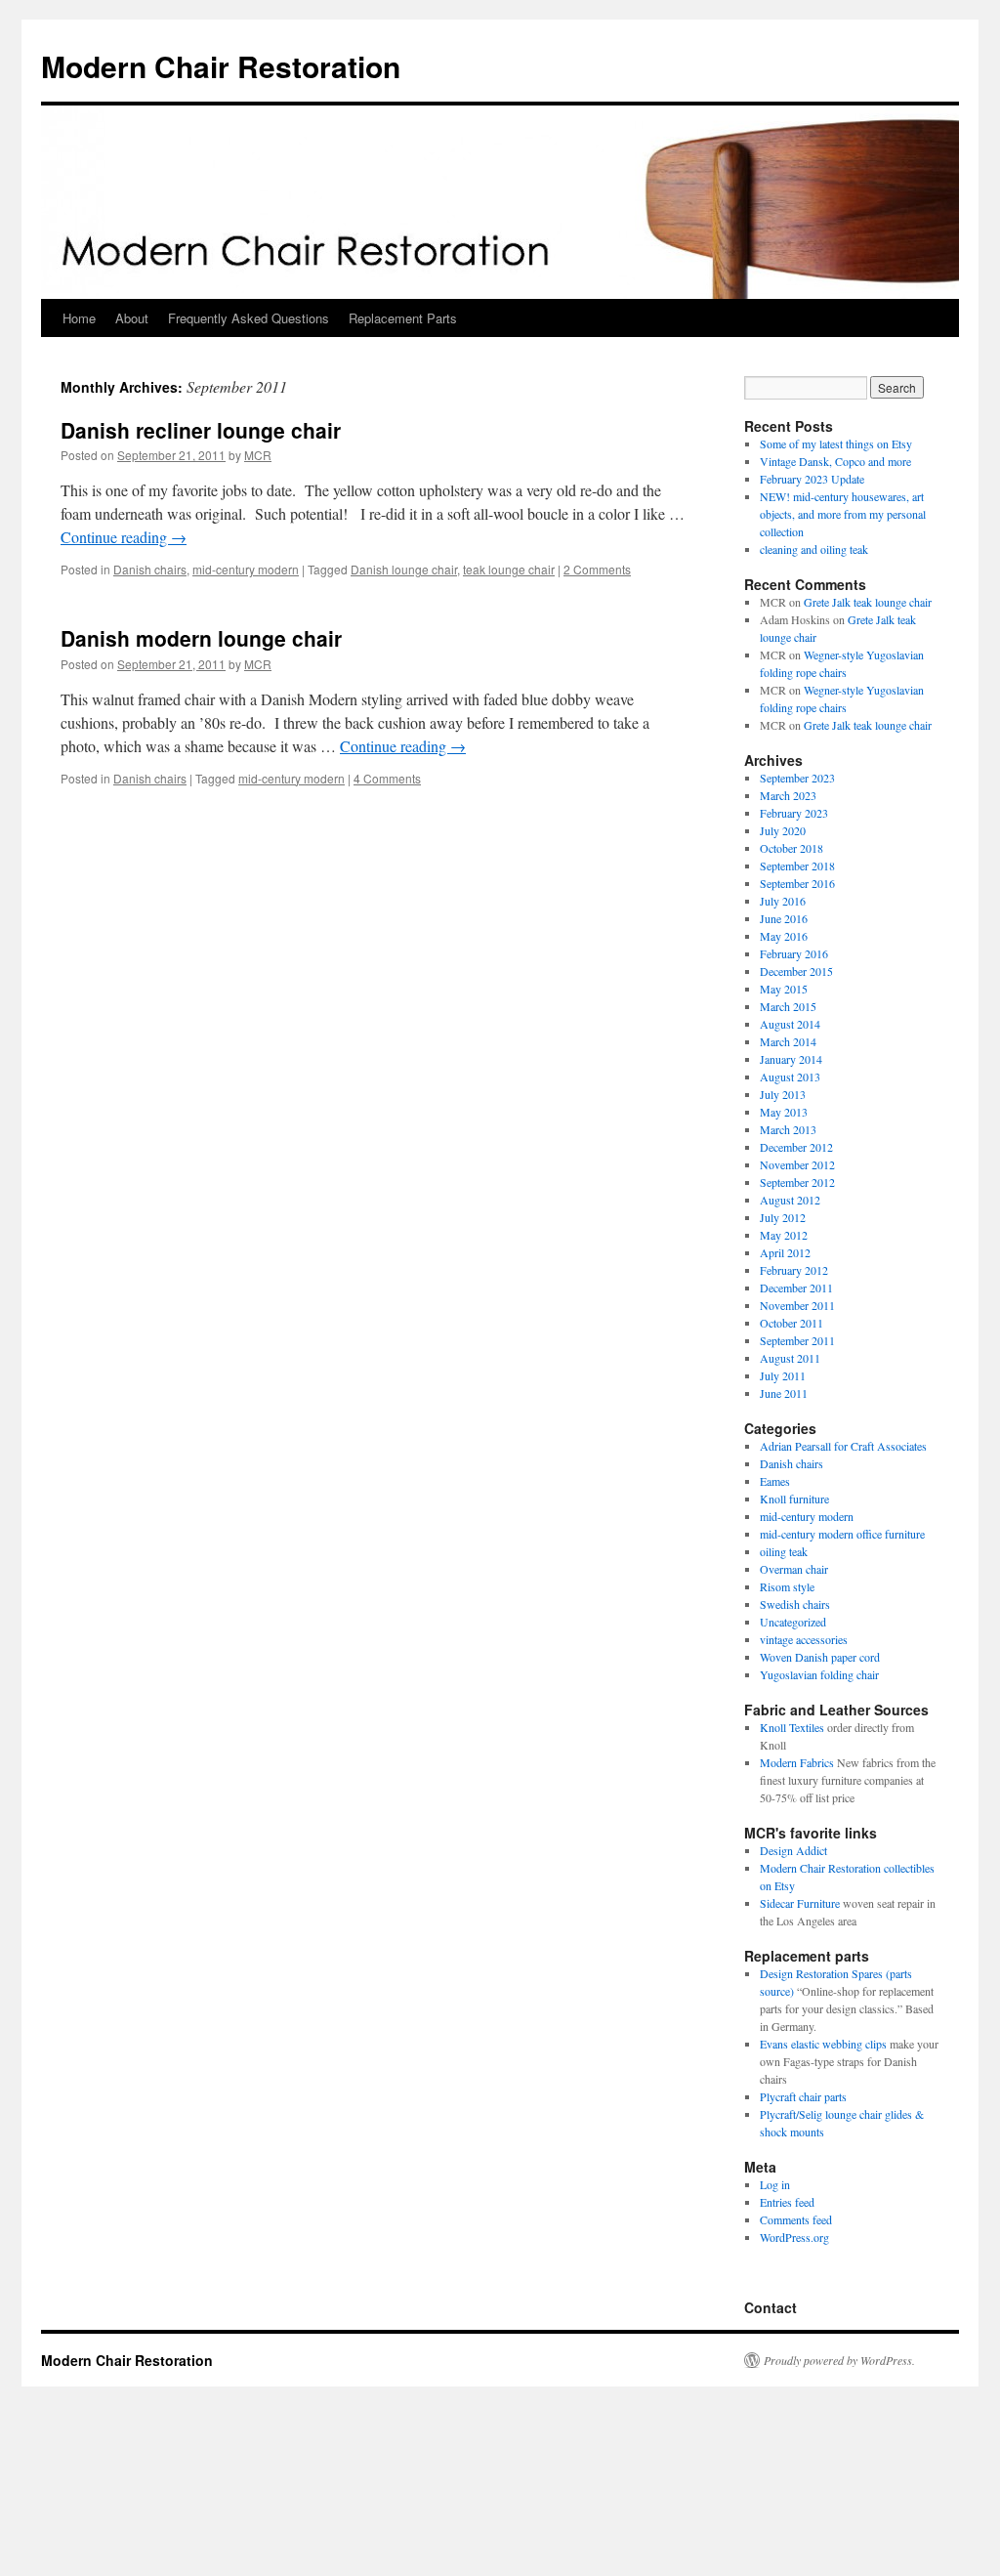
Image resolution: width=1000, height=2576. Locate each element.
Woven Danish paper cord (820, 1657)
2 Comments (597, 569)
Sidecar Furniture (800, 1903)
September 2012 (797, 1182)
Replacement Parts (403, 318)
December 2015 (796, 971)
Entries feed (787, 2202)
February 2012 (794, 1270)
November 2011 (797, 1305)
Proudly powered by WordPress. (839, 2360)
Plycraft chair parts (803, 2096)
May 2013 (784, 1112)
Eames (775, 1481)
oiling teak (784, 1551)
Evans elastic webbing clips (823, 2044)
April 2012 (785, 1252)
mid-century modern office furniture (842, 1534)
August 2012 (790, 1200)
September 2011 (797, 1340)
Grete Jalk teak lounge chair (868, 602)
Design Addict (793, 1850)
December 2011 (796, 1288)
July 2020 (783, 830)
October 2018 (792, 848)
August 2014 (790, 1024)
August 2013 (790, 1077)
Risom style (787, 1586)
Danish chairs (150, 569)
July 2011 (783, 1375)
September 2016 (797, 883)
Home (79, 318)
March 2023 (788, 795)
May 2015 (784, 989)
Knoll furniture (794, 1499)
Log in (775, 2184)
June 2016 (784, 918)
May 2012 (784, 1235)
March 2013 (788, 1129)
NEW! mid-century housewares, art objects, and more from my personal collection (843, 514)
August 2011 (790, 1358)
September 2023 (797, 778)
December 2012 (796, 1147)
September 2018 (797, 866)
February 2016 (794, 953)
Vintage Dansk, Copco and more (835, 461)
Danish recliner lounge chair (201, 430)
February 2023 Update (812, 479)
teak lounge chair (509, 569)
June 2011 (784, 1393)
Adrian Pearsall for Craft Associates (843, 1446)
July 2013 (783, 1094)
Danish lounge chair (404, 569)
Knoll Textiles (792, 1727)
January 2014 (791, 1059)
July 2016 (783, 901)
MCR (258, 455)
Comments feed (796, 2219)
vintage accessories (804, 1639)
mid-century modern (246, 569)
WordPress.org (794, 2237)
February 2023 (794, 813)
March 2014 (788, 1041)
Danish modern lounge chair (201, 638)
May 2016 (784, 936)
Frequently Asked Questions (249, 318)
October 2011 (792, 1323)
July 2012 (783, 1217)
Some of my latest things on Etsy (836, 443)
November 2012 (797, 1164)
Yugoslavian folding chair (819, 1674)
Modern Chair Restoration (221, 66)
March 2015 (788, 1006)
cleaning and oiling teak (814, 549)
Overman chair (794, 1569)
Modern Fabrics (797, 1762)
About (132, 318)
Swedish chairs (795, 1604)
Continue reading (124, 537)
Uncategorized (793, 1622)
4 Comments (387, 778)
